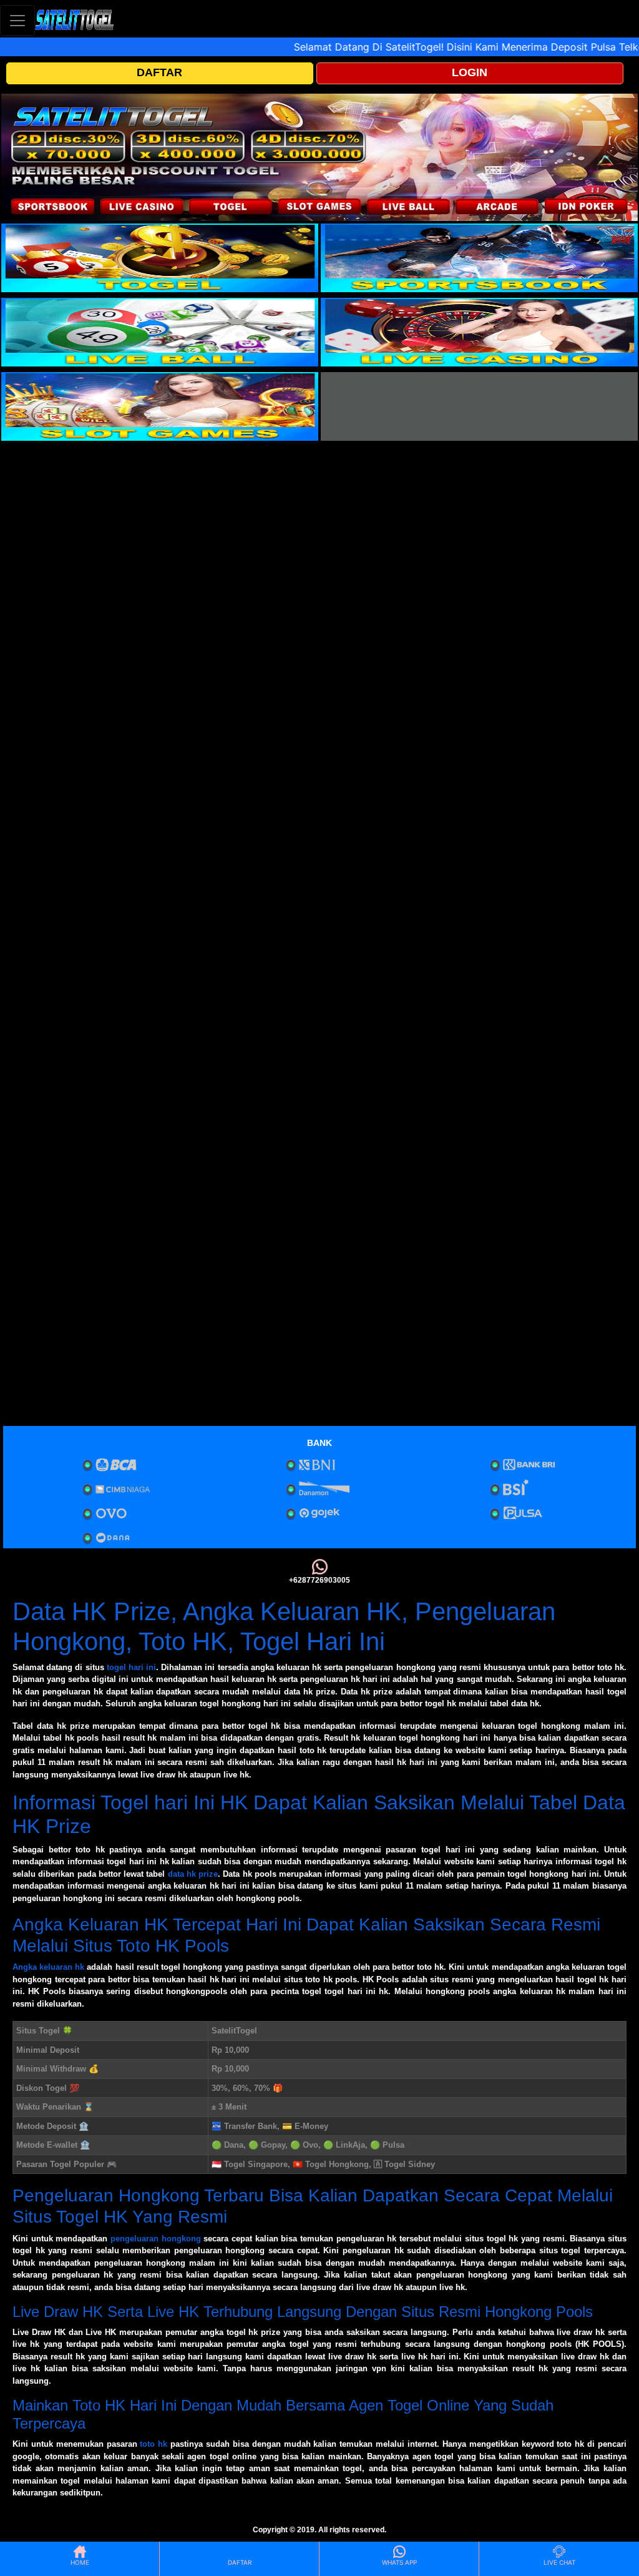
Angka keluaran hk (48, 1967)
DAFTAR (159, 72)
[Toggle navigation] (17, 20)
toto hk (154, 2444)
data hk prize (193, 1874)
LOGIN (470, 72)
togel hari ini (131, 1667)
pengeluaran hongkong (156, 2239)
